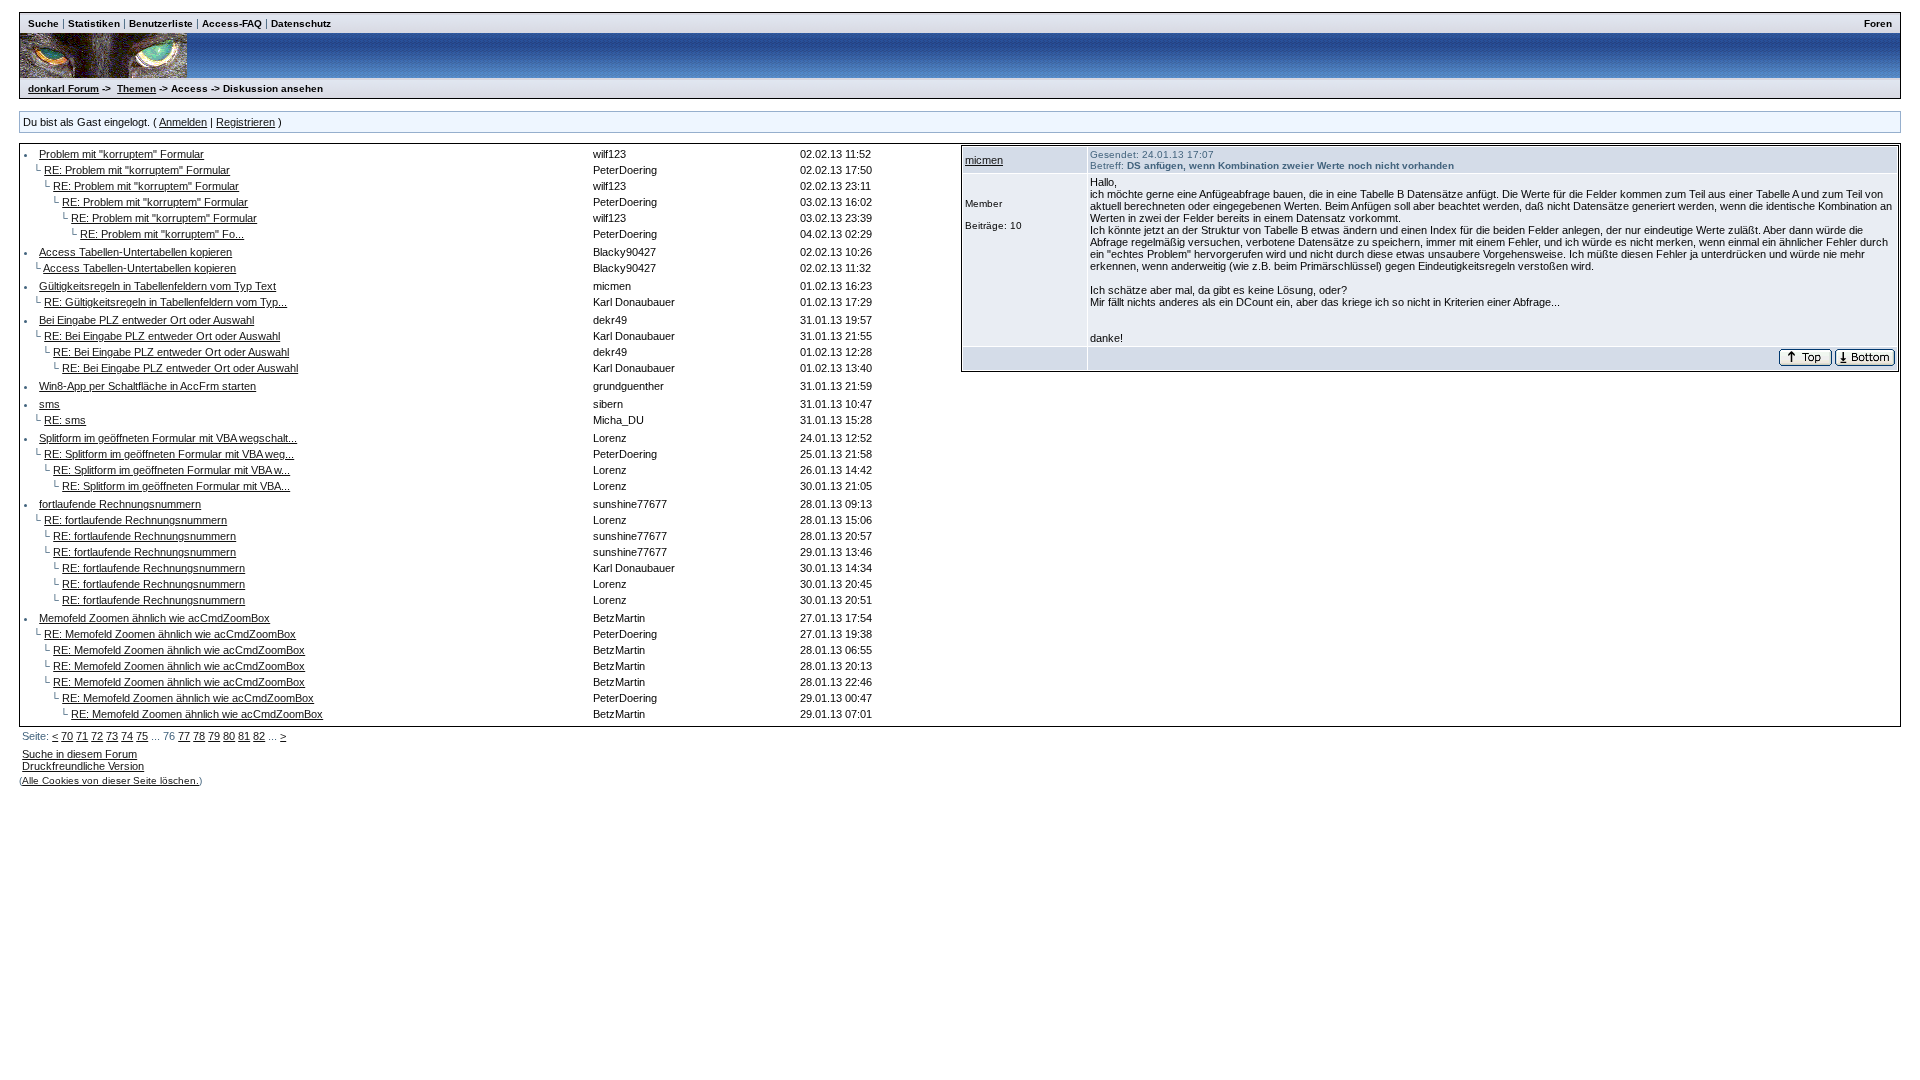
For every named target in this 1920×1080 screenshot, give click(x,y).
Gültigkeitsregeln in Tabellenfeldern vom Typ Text (157, 286)
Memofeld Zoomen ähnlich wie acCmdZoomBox (154, 618)
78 (199, 736)
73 (112, 736)
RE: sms (65, 420)
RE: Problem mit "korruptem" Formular (137, 170)
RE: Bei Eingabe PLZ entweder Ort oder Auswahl (162, 336)
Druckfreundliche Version (83, 766)
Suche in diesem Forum (79, 754)
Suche (43, 23)
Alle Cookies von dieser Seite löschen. (110, 780)
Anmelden (183, 122)
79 (214, 736)
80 (229, 736)
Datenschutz (301, 23)
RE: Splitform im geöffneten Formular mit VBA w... (171, 470)
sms (49, 404)
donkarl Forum (63, 88)
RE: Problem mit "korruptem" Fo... (162, 234)
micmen (984, 160)
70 (67, 736)
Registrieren (245, 122)
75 (142, 736)
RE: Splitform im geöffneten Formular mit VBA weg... (169, 454)
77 (184, 736)
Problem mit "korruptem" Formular (121, 154)
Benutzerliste (161, 23)
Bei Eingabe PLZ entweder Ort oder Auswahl (146, 320)
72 (97, 736)
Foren (1878, 23)
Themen (136, 88)
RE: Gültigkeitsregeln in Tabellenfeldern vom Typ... (165, 302)
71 (82, 736)
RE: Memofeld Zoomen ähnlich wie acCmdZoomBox (170, 634)
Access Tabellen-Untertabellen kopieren (135, 252)
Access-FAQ (232, 23)
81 (244, 736)
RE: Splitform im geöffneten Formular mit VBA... (176, 486)
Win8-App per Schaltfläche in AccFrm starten (147, 386)
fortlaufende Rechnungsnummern (120, 504)
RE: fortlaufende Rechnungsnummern (135, 520)
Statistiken (94, 23)
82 (259, 736)
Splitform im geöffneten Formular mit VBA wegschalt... (168, 438)
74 (127, 736)
